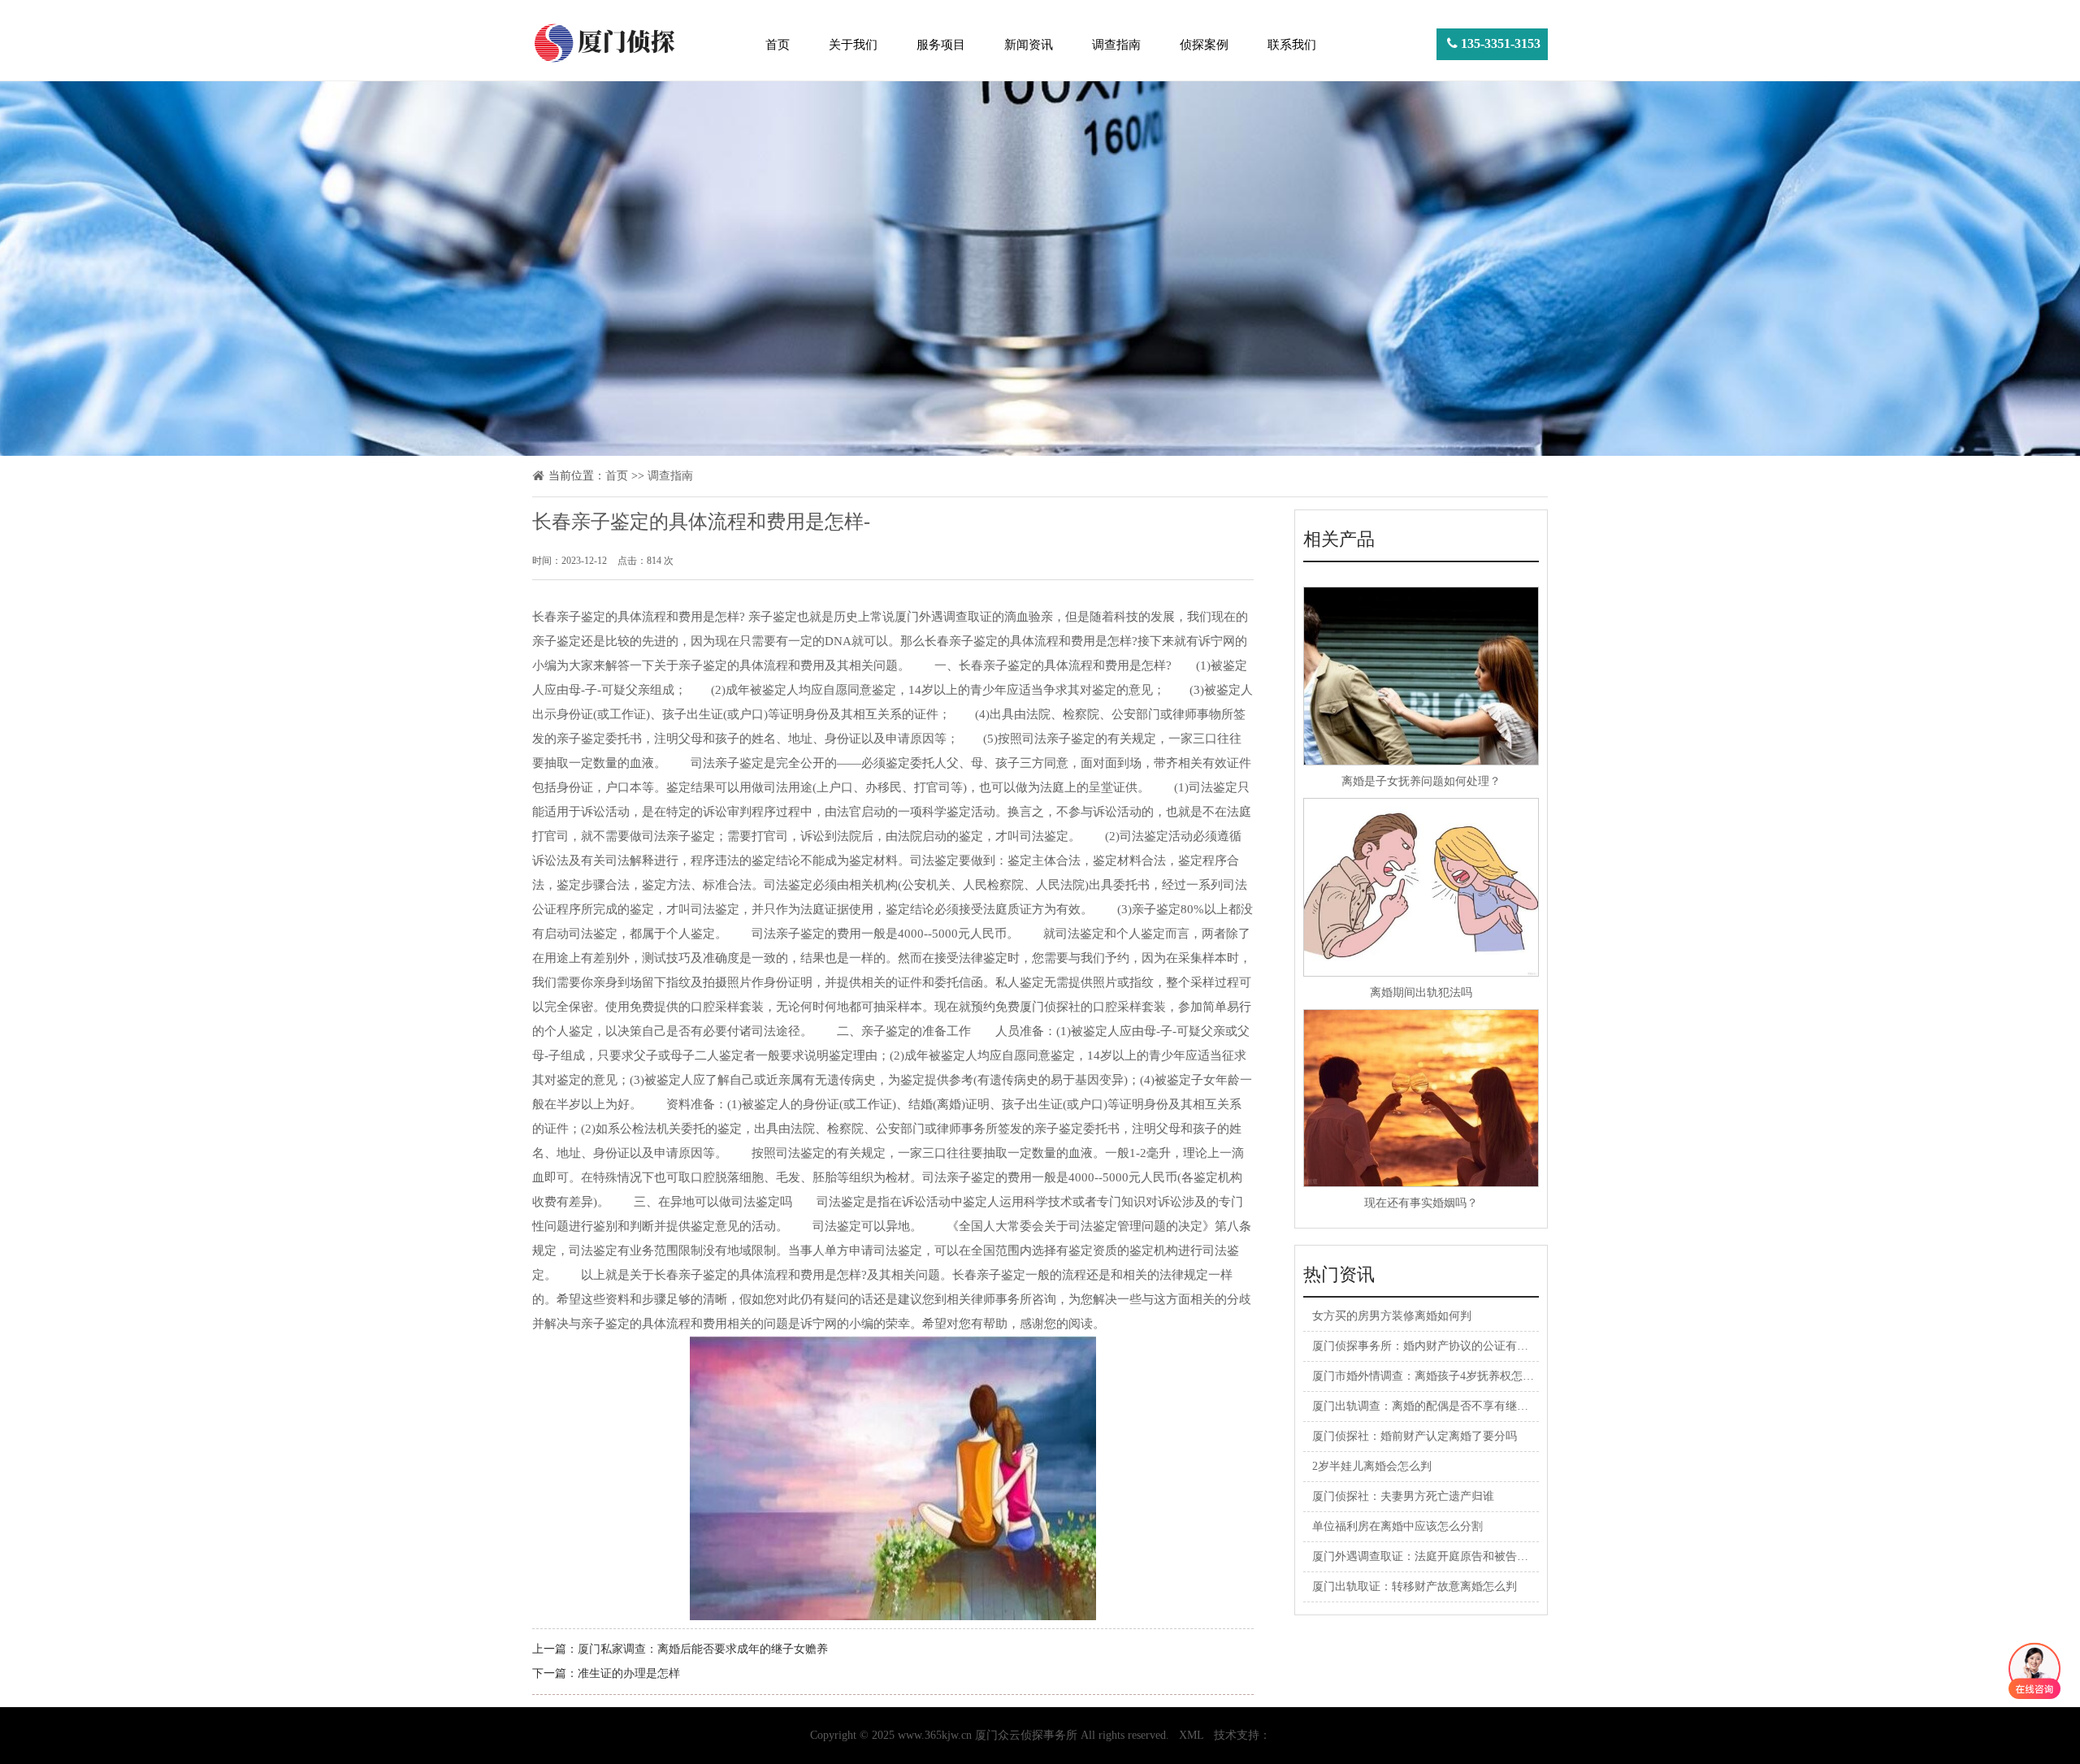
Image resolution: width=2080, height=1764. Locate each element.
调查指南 (1116, 45)
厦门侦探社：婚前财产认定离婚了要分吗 (1415, 1436)
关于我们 (853, 45)
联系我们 (1292, 45)
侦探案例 (1204, 45)
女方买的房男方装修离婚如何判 (1392, 1316)
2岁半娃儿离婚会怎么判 (1372, 1466)
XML (1192, 1735)
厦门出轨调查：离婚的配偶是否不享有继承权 (1426, 1406)
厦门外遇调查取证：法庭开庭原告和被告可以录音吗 (1443, 1556)
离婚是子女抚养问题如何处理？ (1421, 781)
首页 (778, 45)
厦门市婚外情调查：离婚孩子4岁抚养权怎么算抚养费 (1446, 1376)
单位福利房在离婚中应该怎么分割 (1397, 1526)
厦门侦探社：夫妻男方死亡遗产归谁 (1403, 1496)
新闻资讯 (1029, 45)
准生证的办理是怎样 (629, 1673)
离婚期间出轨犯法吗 (1421, 993)
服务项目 (941, 45)
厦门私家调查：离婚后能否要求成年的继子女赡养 (703, 1649)
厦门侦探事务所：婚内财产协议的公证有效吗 (1426, 1346)
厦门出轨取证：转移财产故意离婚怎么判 (1415, 1586)
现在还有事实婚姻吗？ (1421, 1203)
